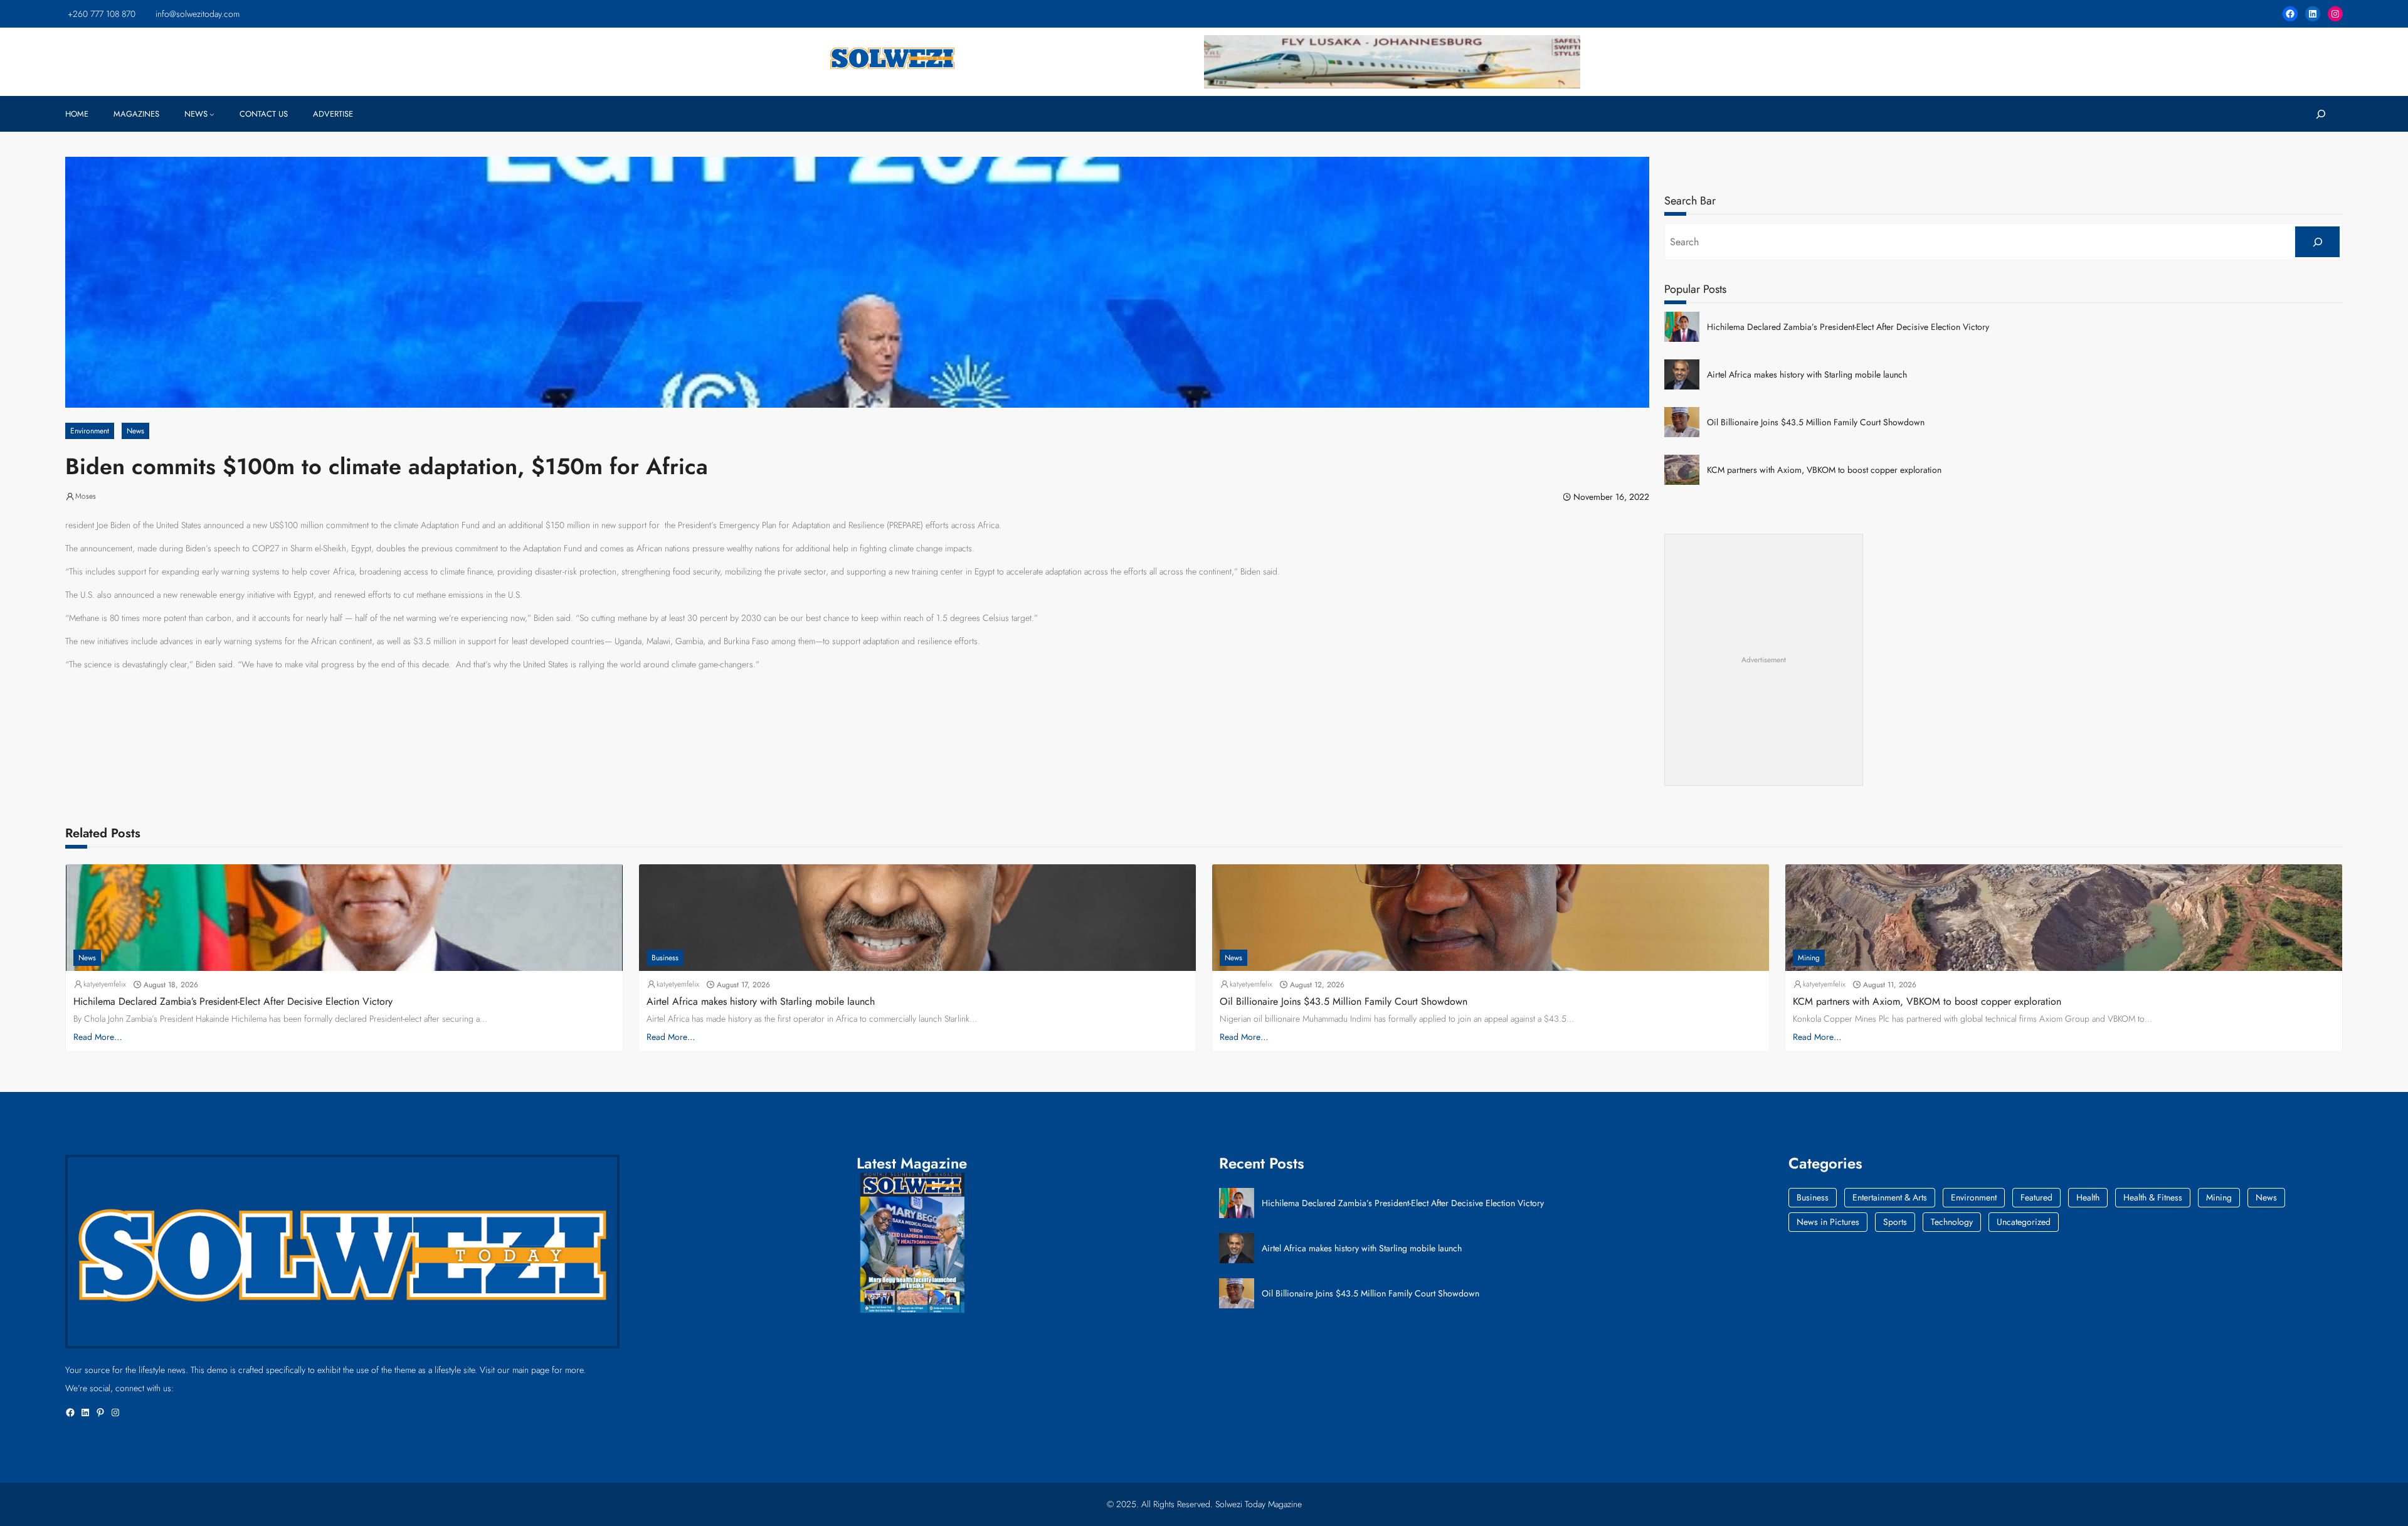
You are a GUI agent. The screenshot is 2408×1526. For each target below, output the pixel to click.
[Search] (2317, 242)
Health (2088, 1197)
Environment (90, 431)
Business (665, 958)
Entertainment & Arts (1890, 1197)
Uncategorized (2024, 1222)
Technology (1952, 1222)
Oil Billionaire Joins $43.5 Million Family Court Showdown (1816, 422)
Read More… (98, 1037)
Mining (1809, 958)
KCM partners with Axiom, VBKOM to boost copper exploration (1824, 470)
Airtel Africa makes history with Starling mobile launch (1807, 375)
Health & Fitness (2153, 1197)
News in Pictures (1828, 1222)
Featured (2036, 1197)
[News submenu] (212, 114)
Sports (1895, 1222)
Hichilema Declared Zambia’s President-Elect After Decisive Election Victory (1848, 327)
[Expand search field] (2321, 114)
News (135, 431)
